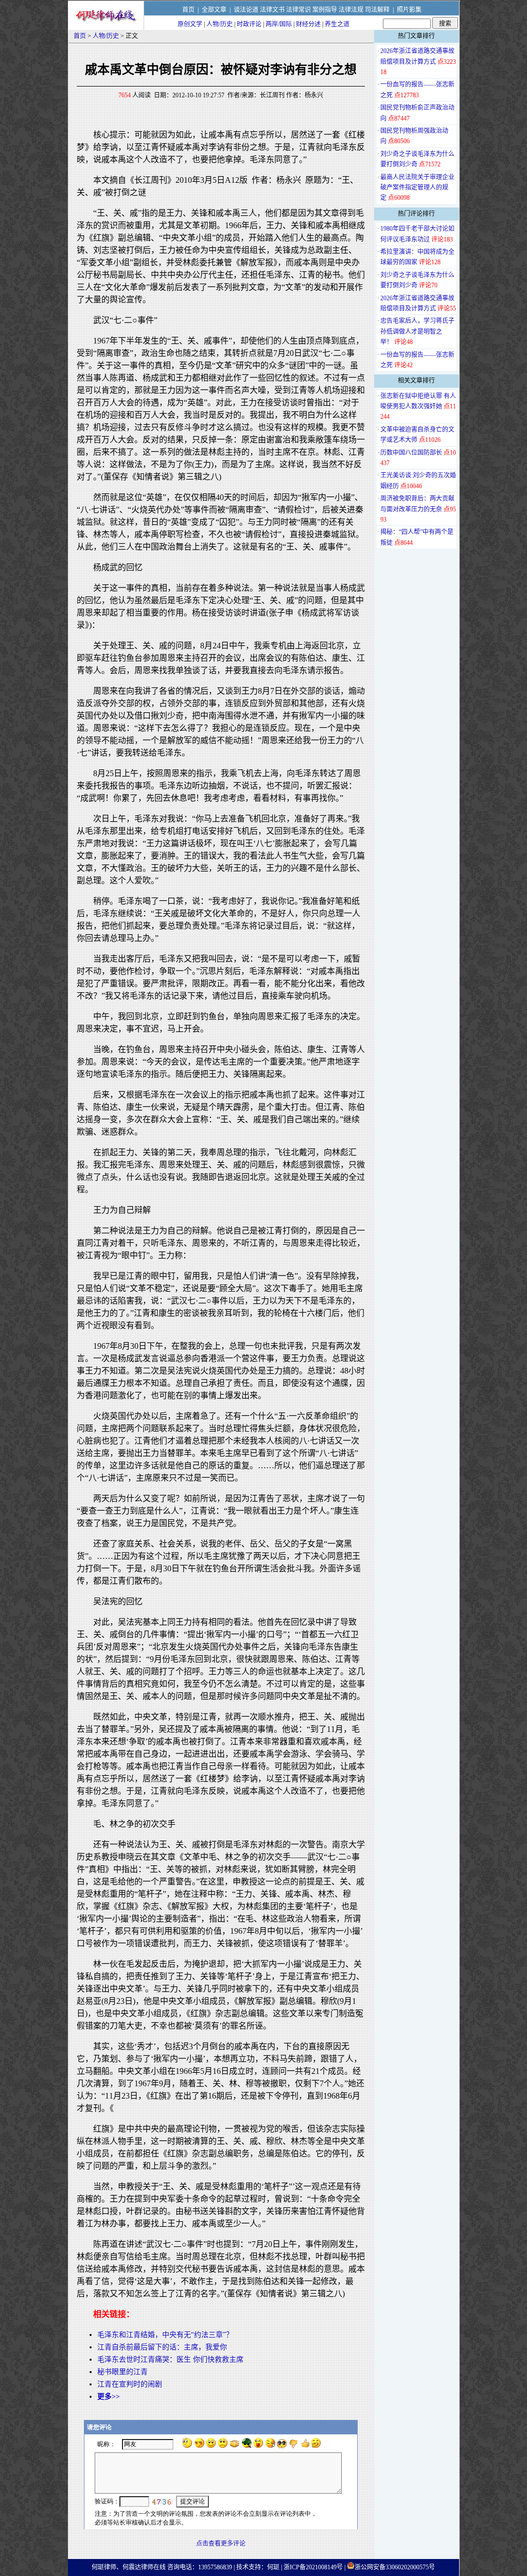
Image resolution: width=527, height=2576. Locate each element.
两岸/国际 (279, 24)
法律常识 (298, 10)
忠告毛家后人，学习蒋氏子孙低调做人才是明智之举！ (417, 331)
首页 (188, 10)
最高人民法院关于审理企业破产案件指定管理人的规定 (417, 188)
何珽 (273, 2567)
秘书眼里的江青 (122, 2372)
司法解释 (377, 10)
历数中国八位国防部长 (411, 453)
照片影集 (409, 10)
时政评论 (249, 24)
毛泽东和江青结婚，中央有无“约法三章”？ (165, 2335)
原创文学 (190, 24)
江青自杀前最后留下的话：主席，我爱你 (162, 2347)
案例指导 (325, 10)
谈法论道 (246, 10)
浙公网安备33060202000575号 (395, 2567)
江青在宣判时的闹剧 (130, 2384)
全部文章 (214, 10)
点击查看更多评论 (221, 2544)
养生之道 (337, 24)
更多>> (109, 2397)
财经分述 (308, 24)
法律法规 (351, 10)
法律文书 (272, 10)
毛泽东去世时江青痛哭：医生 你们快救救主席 (170, 2359)
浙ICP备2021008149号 (313, 2567)
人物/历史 (219, 24)
